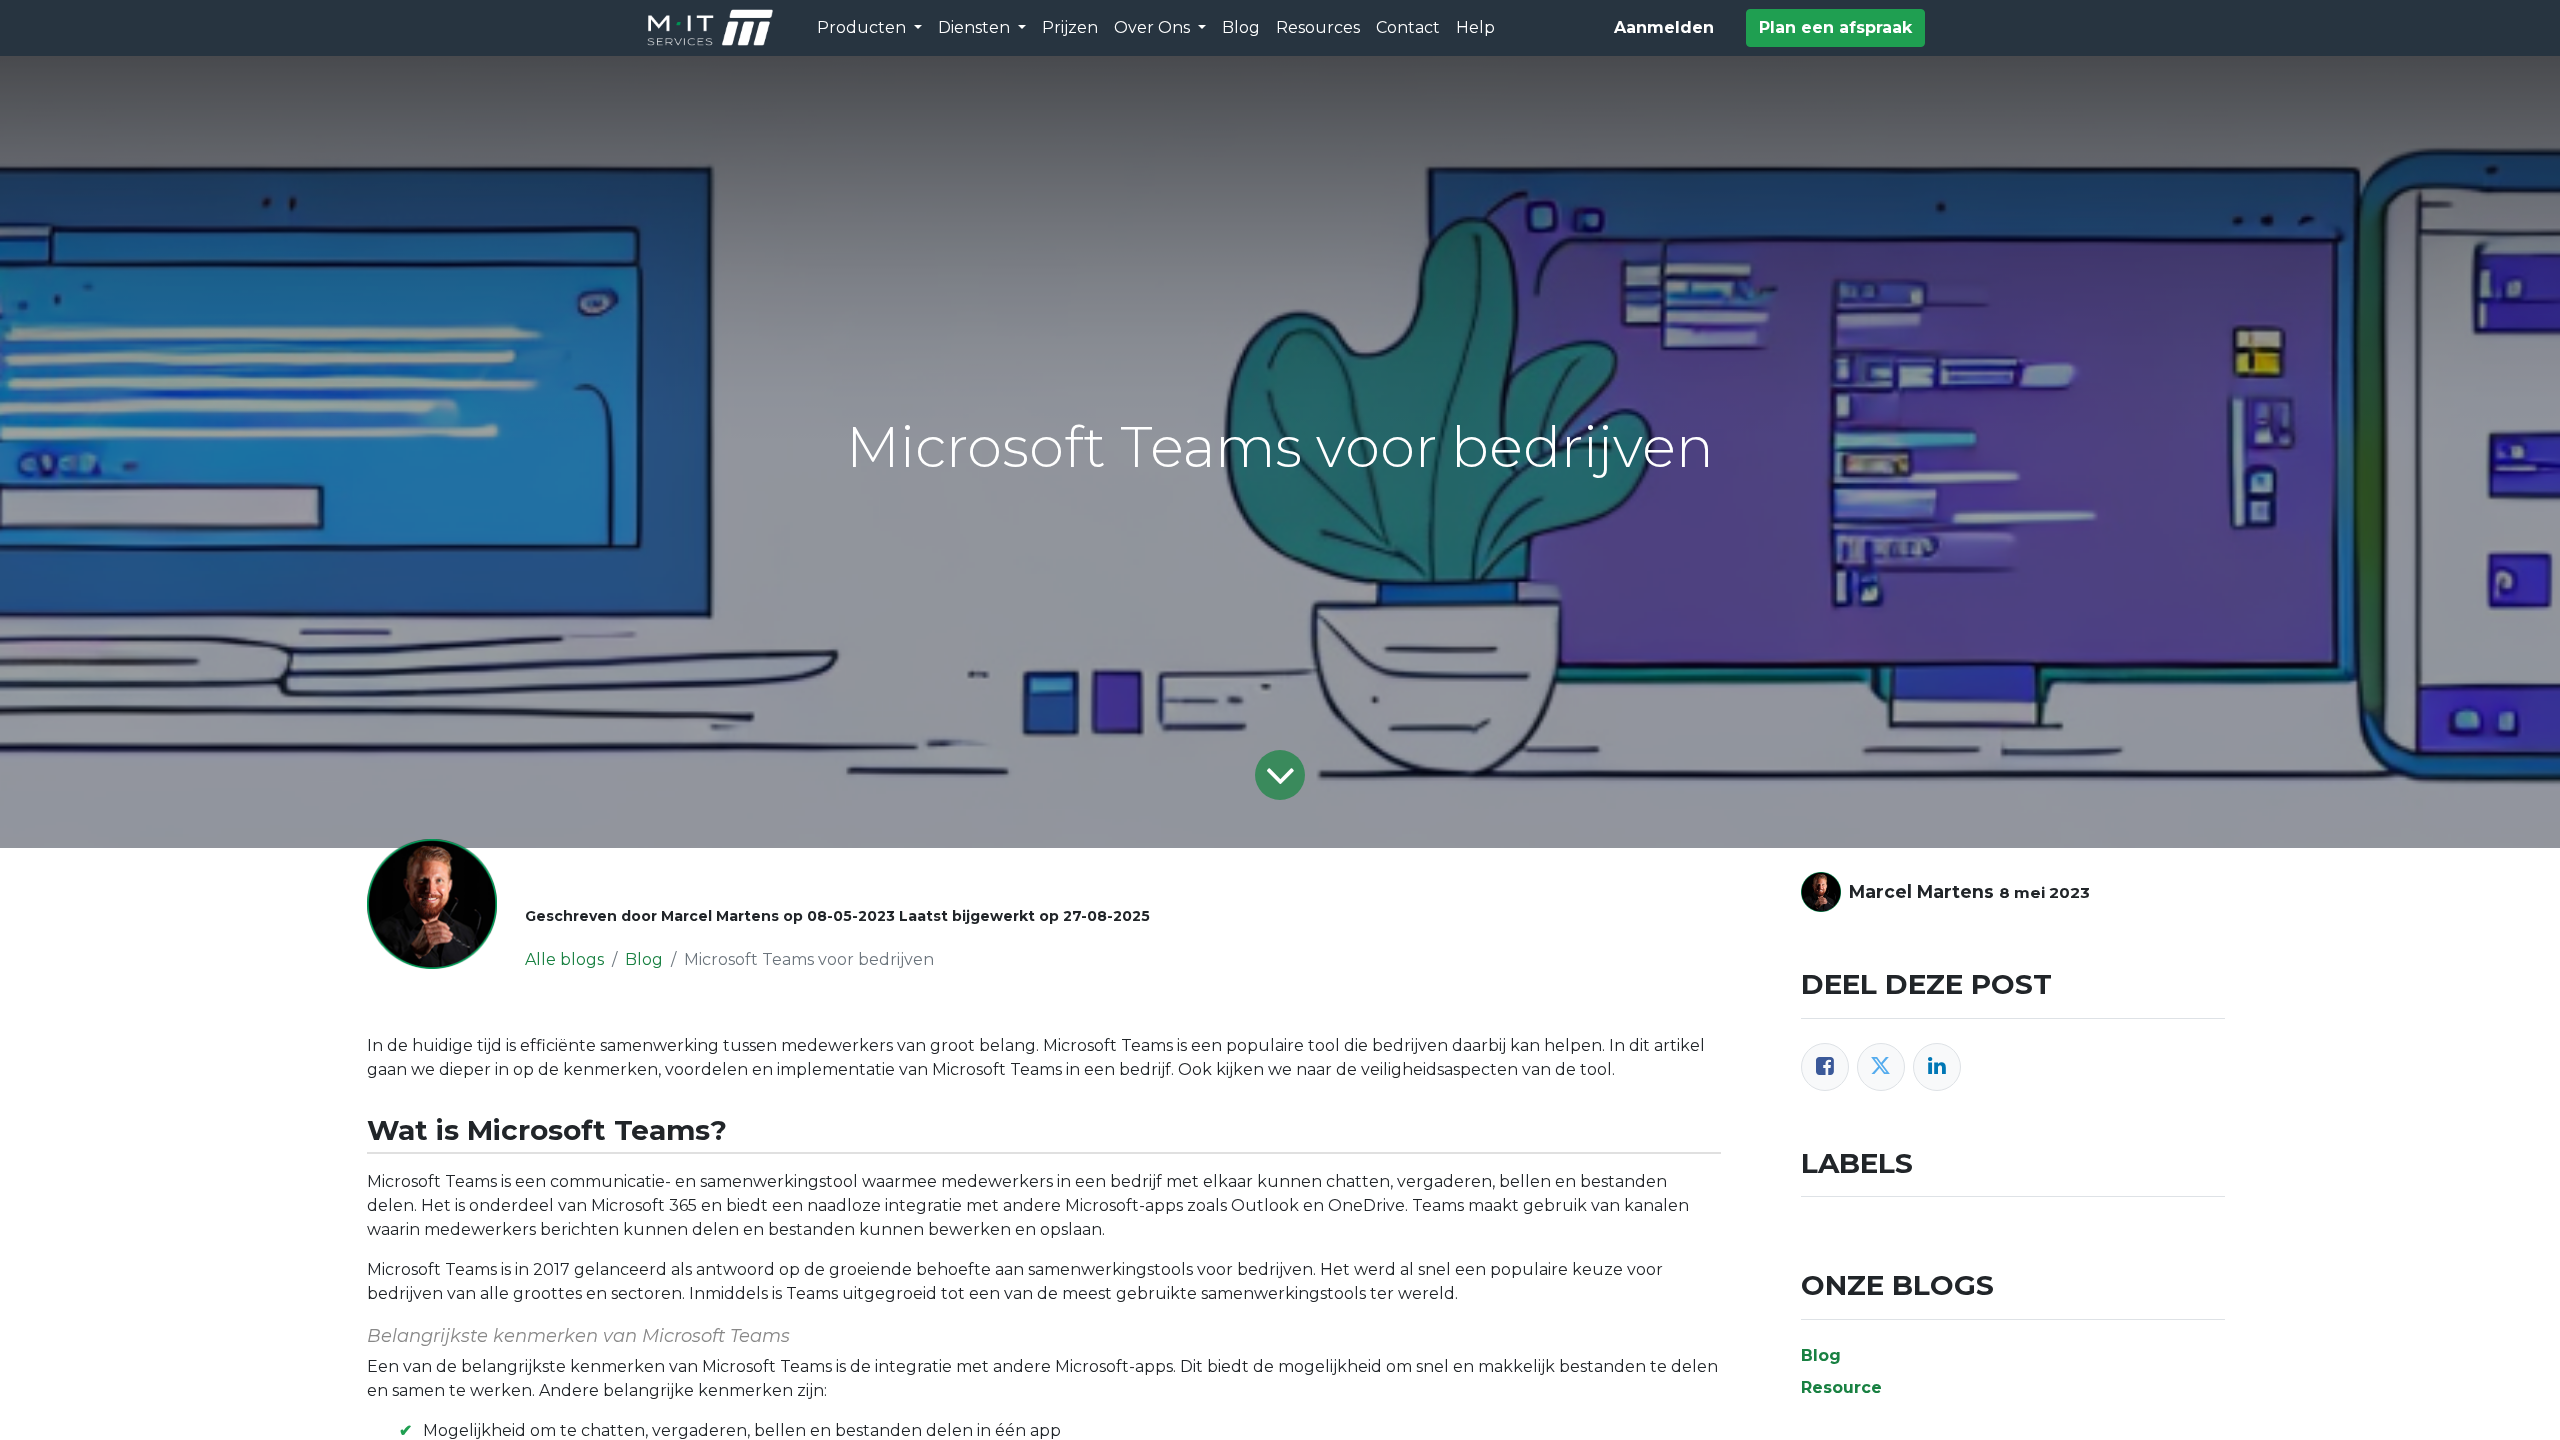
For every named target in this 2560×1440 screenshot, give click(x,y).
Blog (644, 959)
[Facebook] (1825, 1067)
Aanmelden (1664, 27)
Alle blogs (564, 959)
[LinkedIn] (1937, 1067)
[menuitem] (1070, 28)
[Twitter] (1881, 1067)
